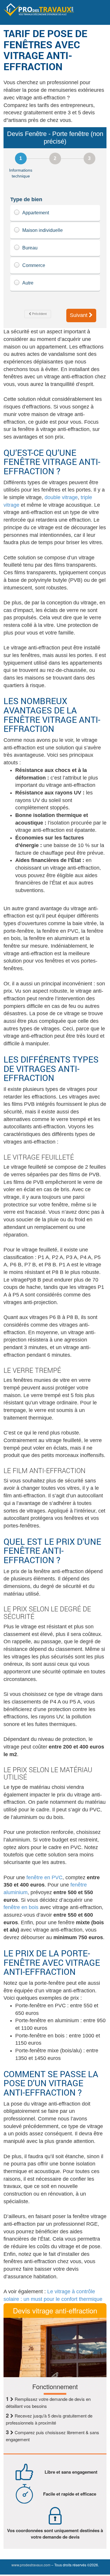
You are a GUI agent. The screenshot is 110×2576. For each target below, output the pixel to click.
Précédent (39, 314)
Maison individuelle (43, 230)
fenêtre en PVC (44, 1877)
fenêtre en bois (21, 1907)
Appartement (36, 213)
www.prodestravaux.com (31, 2565)
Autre (28, 283)
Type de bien (26, 199)
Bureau (30, 248)
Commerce (34, 265)
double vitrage (61, 497)
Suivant (79, 315)
